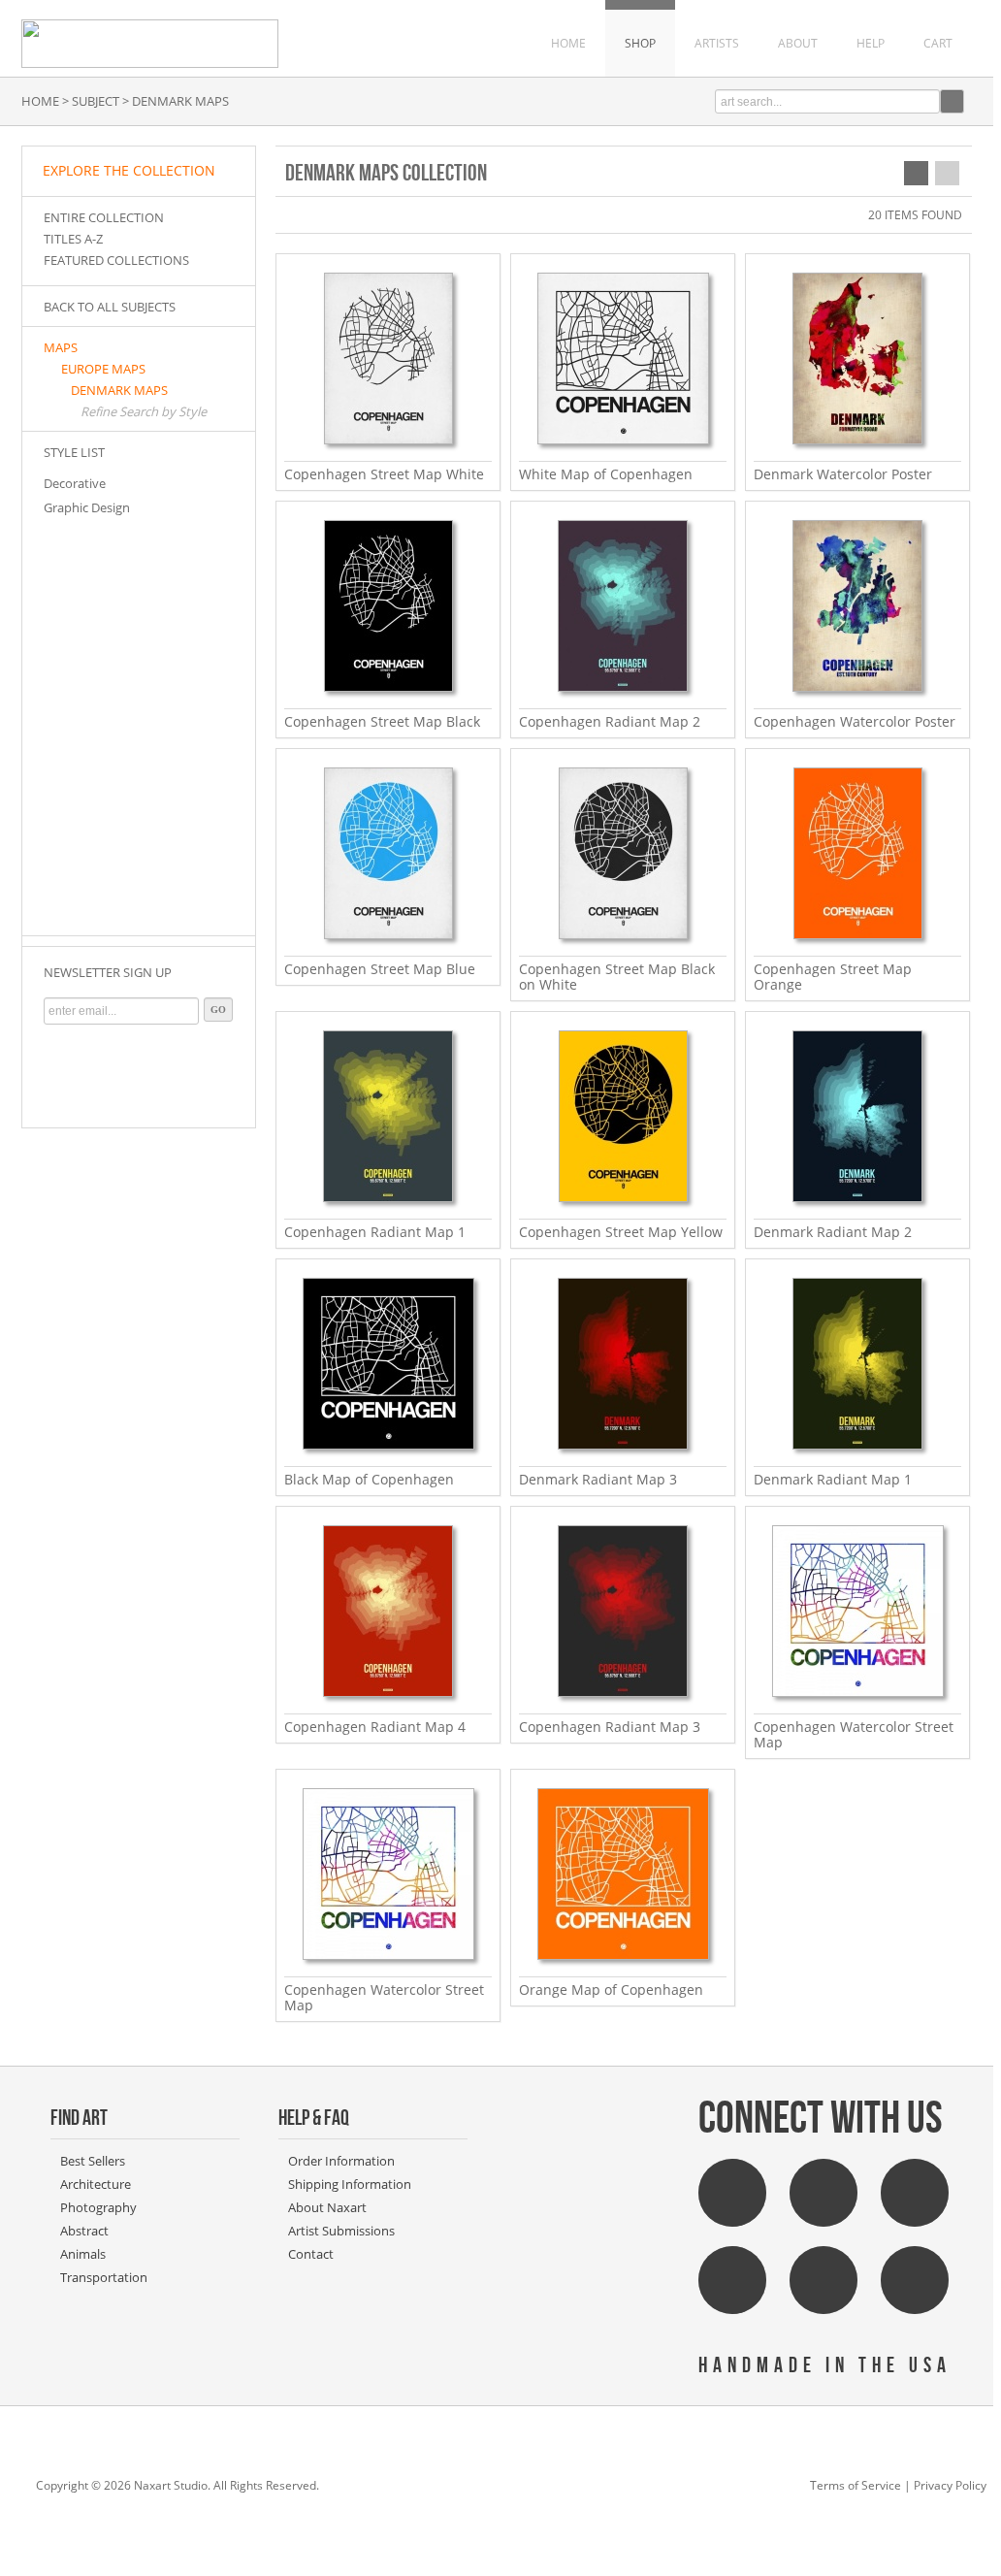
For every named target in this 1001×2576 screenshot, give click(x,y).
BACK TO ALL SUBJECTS (110, 307)
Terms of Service (856, 2485)
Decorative (75, 483)
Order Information (341, 2161)
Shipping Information (350, 2184)
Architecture (96, 2184)
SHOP (640, 43)
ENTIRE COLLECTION (104, 217)
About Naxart (327, 2207)
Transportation (104, 2277)
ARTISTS (717, 43)
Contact (311, 2254)
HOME (568, 43)
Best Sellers (93, 2161)
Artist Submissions (341, 2231)
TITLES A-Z (73, 239)
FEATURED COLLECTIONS (116, 260)
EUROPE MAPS (103, 369)
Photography (98, 2207)
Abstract (84, 2231)
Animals (83, 2254)
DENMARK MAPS (119, 390)
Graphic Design (87, 507)
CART (938, 43)
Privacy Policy (950, 2485)
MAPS (61, 347)
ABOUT (798, 43)
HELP (871, 43)
